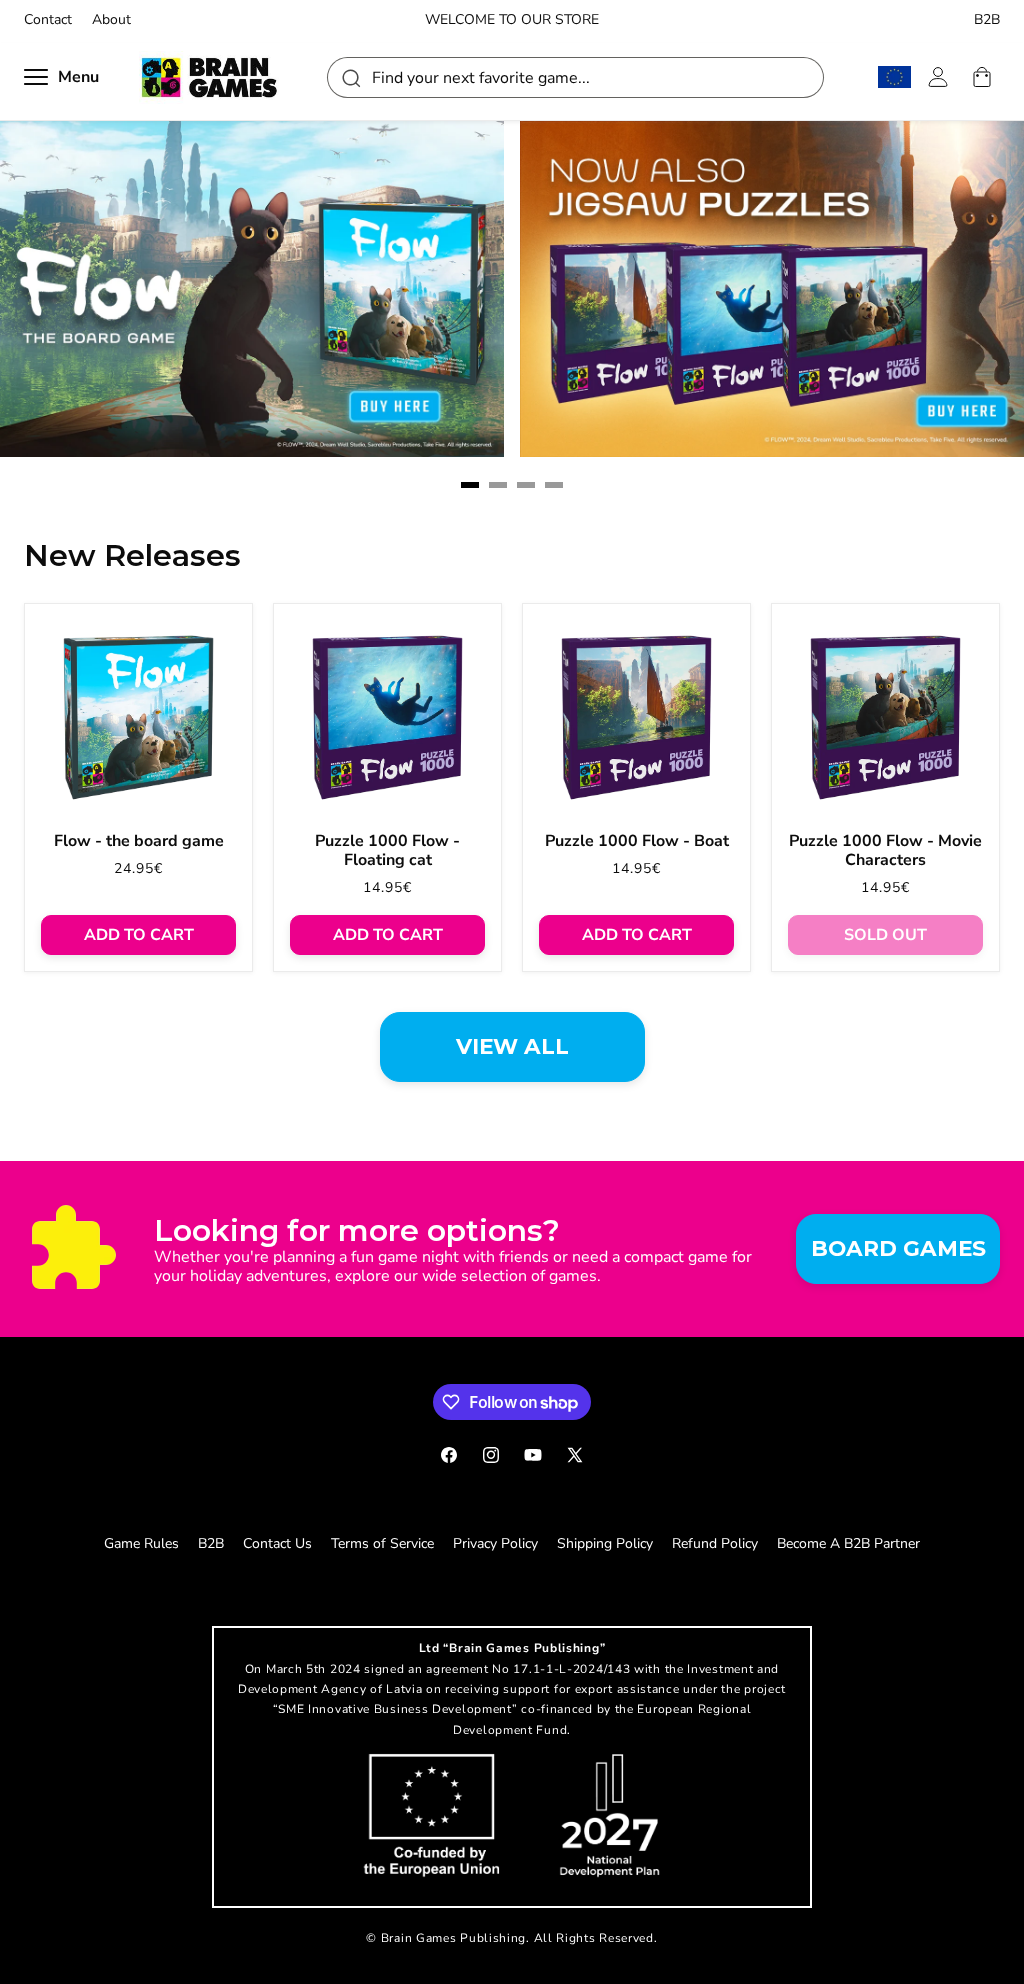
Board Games (898, 1248)
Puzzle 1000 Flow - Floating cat (387, 851)
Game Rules (141, 1543)
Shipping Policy (605, 1543)
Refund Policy (715, 1543)
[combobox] (575, 77)
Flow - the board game (139, 841)
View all (512, 1046)
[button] (470, 485)
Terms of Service (382, 1543)
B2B (987, 20)
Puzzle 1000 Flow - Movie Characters (885, 851)
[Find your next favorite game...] (350, 77)
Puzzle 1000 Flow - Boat (637, 841)
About (111, 20)
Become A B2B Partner (848, 1543)
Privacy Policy (495, 1543)
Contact (48, 20)
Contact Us (277, 1543)
